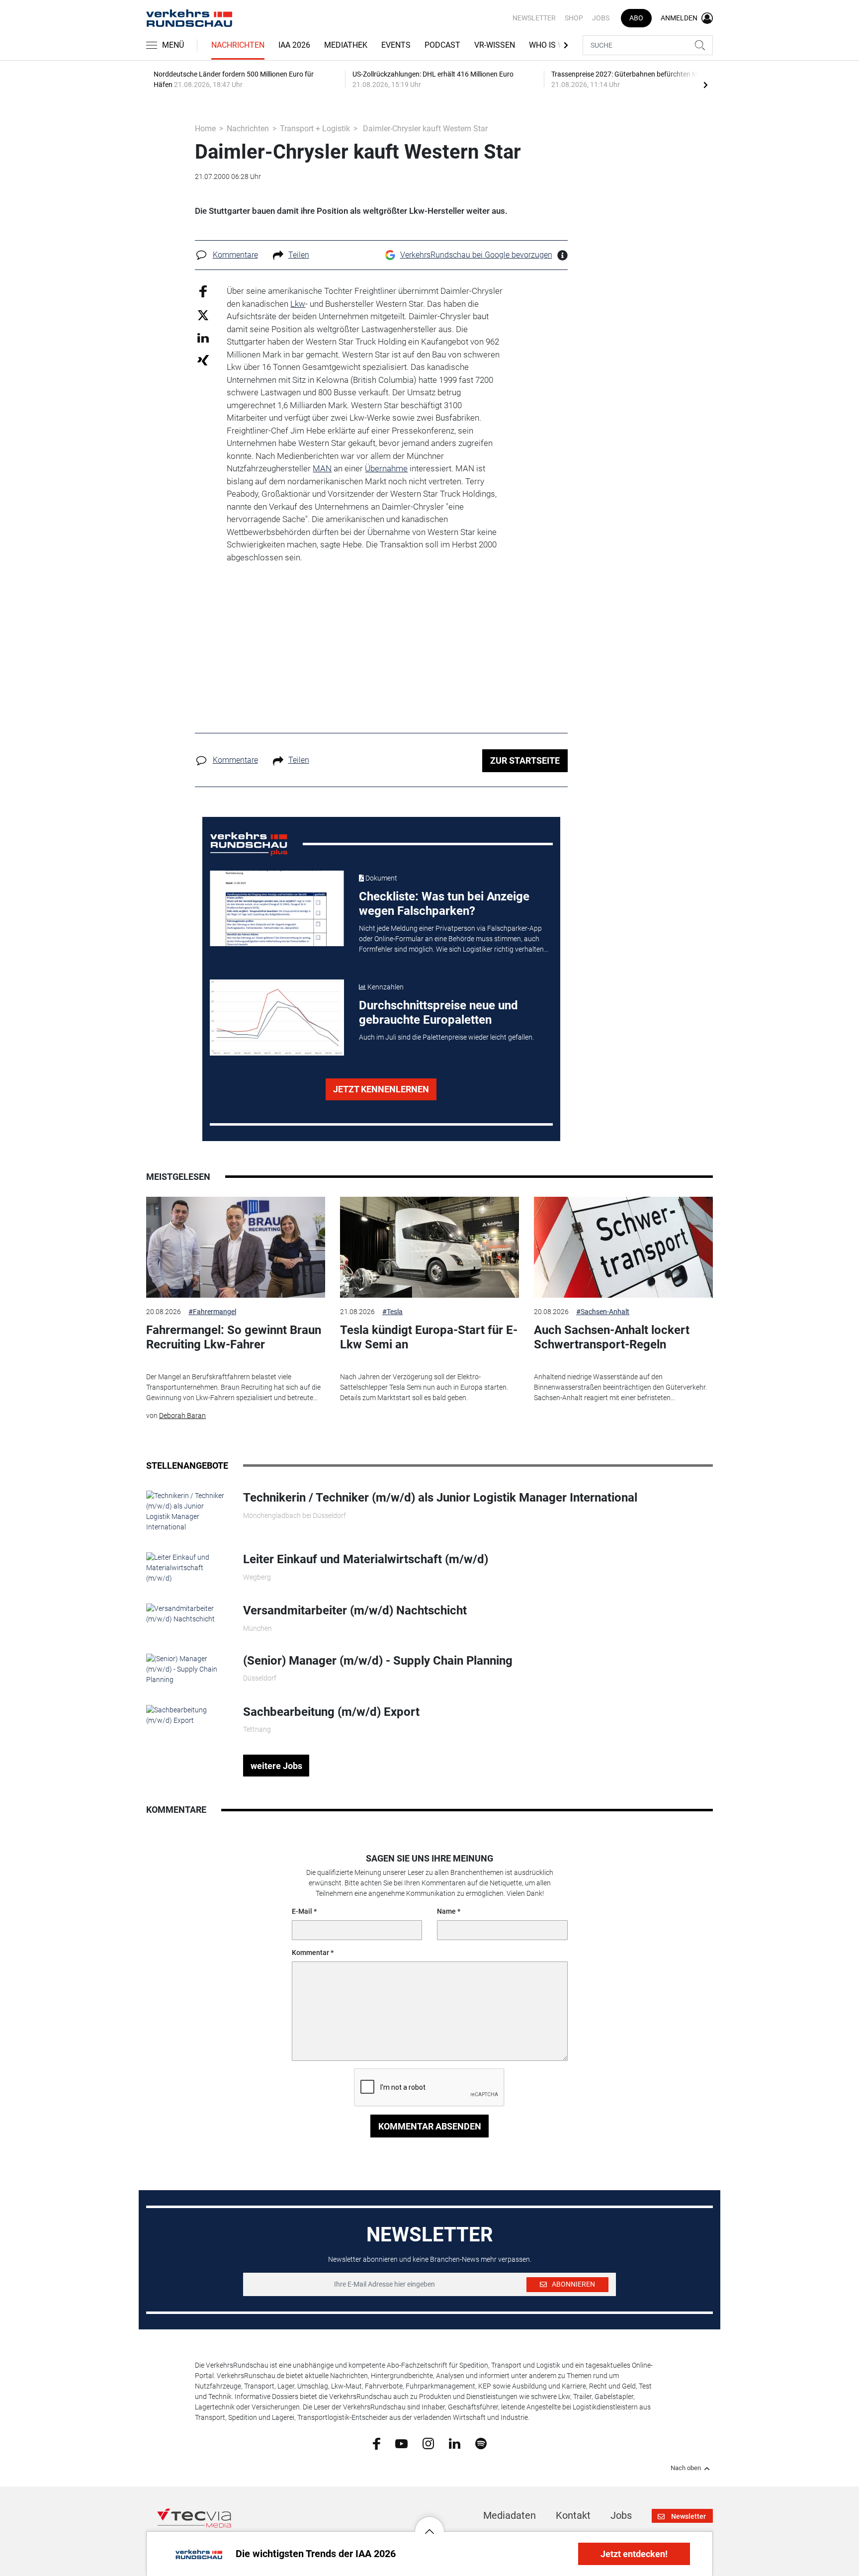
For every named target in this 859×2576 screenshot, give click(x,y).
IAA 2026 (294, 45)
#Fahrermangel (212, 1312)
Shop (574, 18)
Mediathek (346, 45)
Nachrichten (238, 45)
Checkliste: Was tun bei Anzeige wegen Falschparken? (444, 904)
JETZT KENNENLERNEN (381, 1089)
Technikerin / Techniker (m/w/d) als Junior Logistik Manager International (440, 1498)
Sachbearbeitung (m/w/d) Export (331, 1712)
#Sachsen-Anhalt (603, 1312)
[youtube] (401, 2443)
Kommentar (310, 1953)
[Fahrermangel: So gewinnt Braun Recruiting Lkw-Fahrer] (236, 1247)
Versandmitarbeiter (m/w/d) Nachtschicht (355, 1610)
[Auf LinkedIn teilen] (203, 337)
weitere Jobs (276, 1766)
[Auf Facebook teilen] (203, 291)
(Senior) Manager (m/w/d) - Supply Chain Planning (378, 1661)
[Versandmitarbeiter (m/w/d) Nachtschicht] (187, 1613)
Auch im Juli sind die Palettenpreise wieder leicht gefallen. (446, 1037)
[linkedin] (455, 2443)
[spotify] (481, 2443)
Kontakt (573, 2515)
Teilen (299, 255)
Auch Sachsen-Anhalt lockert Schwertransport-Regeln (612, 1337)
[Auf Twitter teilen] (203, 314)
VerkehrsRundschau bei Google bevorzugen (476, 255)
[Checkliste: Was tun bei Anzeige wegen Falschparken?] (277, 908)
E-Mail (302, 1911)
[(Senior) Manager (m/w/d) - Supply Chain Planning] (187, 1669)
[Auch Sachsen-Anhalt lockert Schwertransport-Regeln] (623, 1247)
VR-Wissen (495, 45)
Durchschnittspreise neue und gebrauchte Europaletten (438, 1013)
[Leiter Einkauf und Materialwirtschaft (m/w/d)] (187, 1568)
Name (446, 1911)
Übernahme (386, 468)
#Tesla (392, 1312)
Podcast (442, 45)
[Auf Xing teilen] (203, 360)
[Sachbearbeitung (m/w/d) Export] (187, 1714)
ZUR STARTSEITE (525, 760)
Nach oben (686, 2468)
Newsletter (534, 18)
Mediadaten (510, 2515)
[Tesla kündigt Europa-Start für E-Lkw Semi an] (429, 1247)
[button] (429, 2524)
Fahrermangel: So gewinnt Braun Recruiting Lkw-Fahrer (234, 1337)
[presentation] (705, 85)
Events (396, 45)
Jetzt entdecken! (634, 2554)
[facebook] (377, 2443)
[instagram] (428, 2443)
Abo (636, 18)
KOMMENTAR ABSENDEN (430, 2126)
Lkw (298, 304)
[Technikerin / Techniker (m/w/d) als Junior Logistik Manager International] (187, 1511)
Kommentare (235, 255)
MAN (322, 468)
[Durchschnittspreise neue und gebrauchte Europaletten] (277, 1017)
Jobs (601, 18)
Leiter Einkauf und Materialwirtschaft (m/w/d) (366, 1559)
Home (205, 129)
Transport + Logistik (315, 129)
